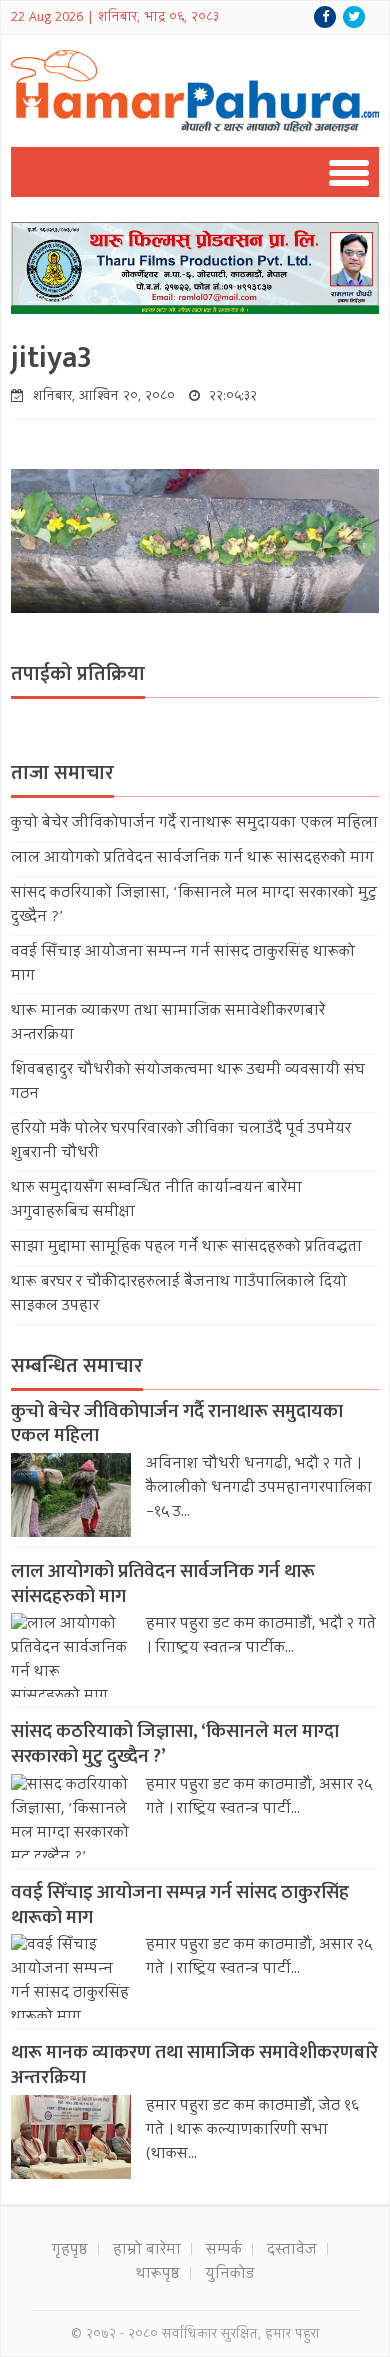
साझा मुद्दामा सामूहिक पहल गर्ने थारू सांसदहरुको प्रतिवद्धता (186, 1248)
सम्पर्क (224, 2251)
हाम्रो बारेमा (147, 2251)
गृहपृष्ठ (70, 2251)
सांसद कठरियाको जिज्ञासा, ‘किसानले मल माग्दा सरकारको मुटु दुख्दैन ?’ (175, 1744)
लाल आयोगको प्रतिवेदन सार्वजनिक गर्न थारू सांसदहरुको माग (192, 859)
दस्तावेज (292, 2251)
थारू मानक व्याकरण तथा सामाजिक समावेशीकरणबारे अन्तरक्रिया (194, 2065)
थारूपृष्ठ (158, 2275)
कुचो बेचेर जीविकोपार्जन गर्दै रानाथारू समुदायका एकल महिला (194, 824)
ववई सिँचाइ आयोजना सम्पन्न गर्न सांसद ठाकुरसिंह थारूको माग (180, 1905)
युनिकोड (229, 2275)
